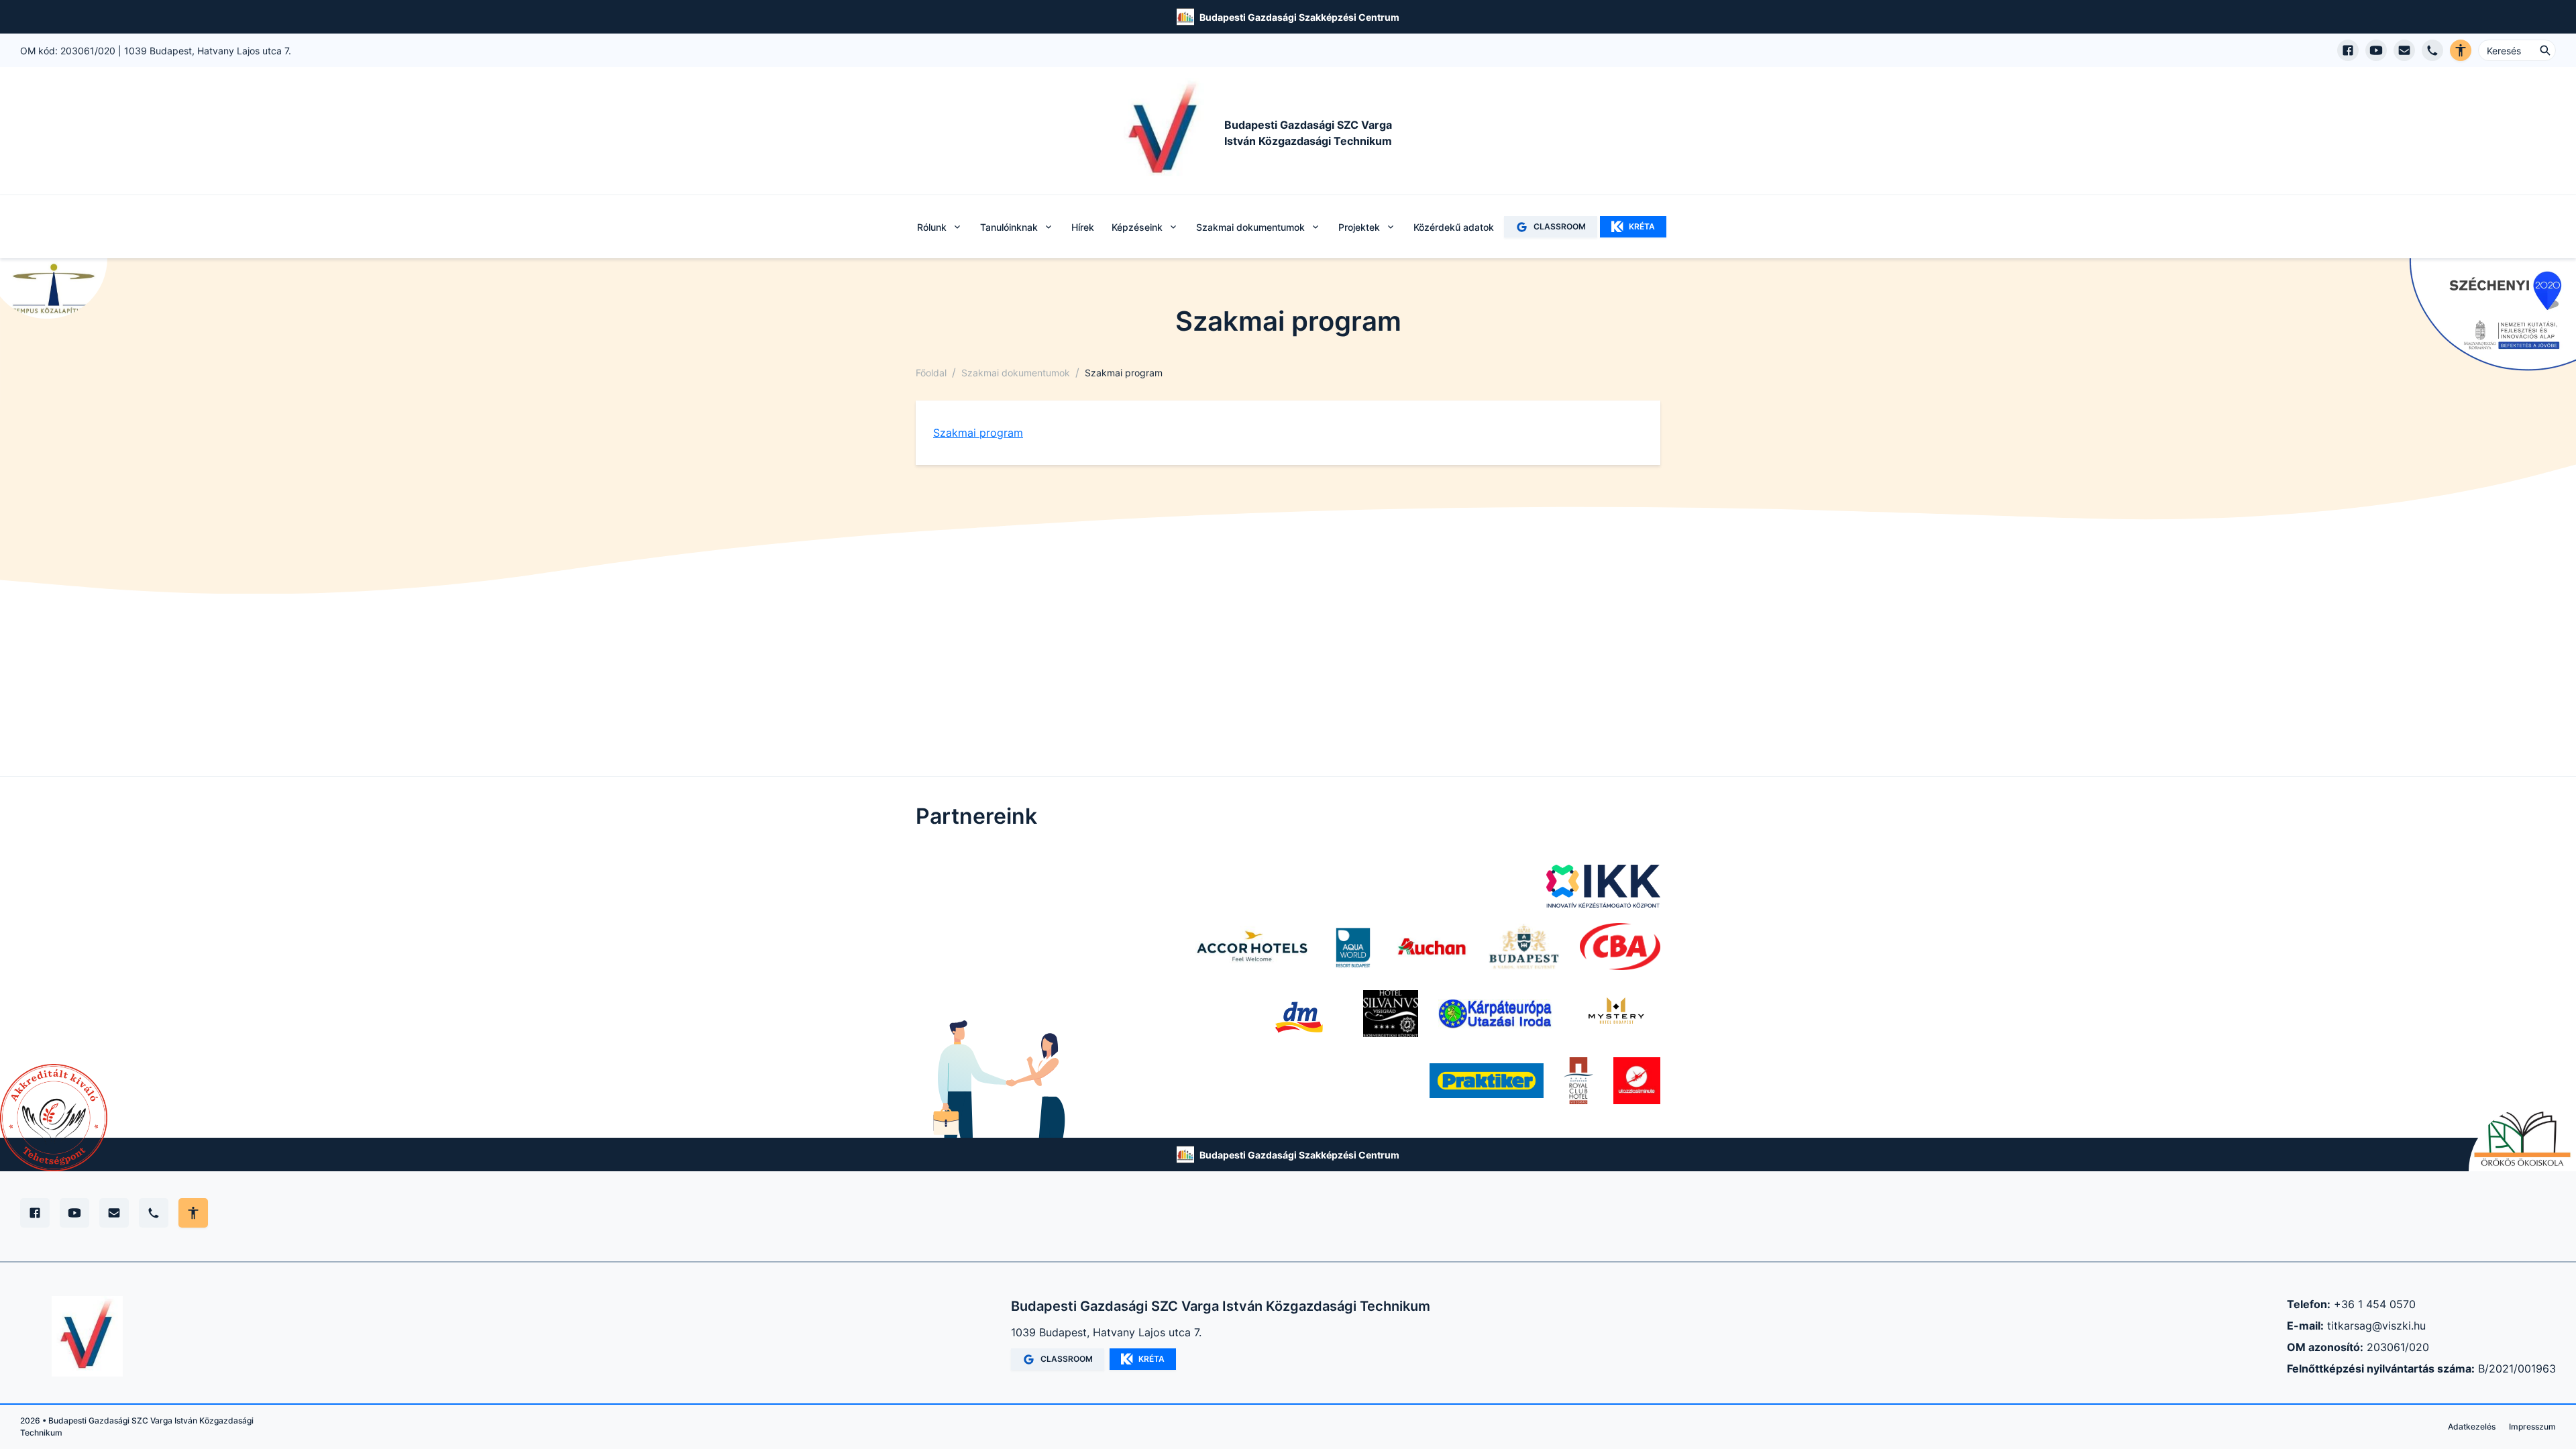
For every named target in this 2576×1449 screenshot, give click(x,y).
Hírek (1083, 227)
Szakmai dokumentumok (1016, 373)
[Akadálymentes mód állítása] (193, 1213)
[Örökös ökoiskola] (2522, 1139)
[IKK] (1603, 886)
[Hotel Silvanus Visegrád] (1391, 1014)
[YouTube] (74, 1213)
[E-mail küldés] (2404, 50)
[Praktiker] (1487, 1081)
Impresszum (2532, 1427)
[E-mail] (114, 1213)
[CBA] (1620, 947)
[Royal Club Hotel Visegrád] (1578, 1081)
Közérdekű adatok (1454, 227)
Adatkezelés (2472, 1427)
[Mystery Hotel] (1616, 1014)
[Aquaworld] (1353, 947)
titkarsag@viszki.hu (2376, 1326)
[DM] (1299, 1014)
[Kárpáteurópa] (1495, 1014)
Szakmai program (978, 433)
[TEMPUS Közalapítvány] (54, 288)
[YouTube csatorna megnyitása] (2376, 50)
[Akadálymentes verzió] (2461, 50)
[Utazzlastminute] (1637, 1081)
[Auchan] (1432, 947)
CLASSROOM (1560, 226)
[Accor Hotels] (1252, 947)
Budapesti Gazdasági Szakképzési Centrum (1299, 17)
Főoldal (931, 373)
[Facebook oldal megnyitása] (2348, 50)
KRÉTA (1642, 226)
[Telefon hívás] (2432, 50)
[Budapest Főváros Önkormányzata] (1524, 947)
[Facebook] (35, 1213)
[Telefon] (154, 1213)
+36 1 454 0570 (2375, 1304)
